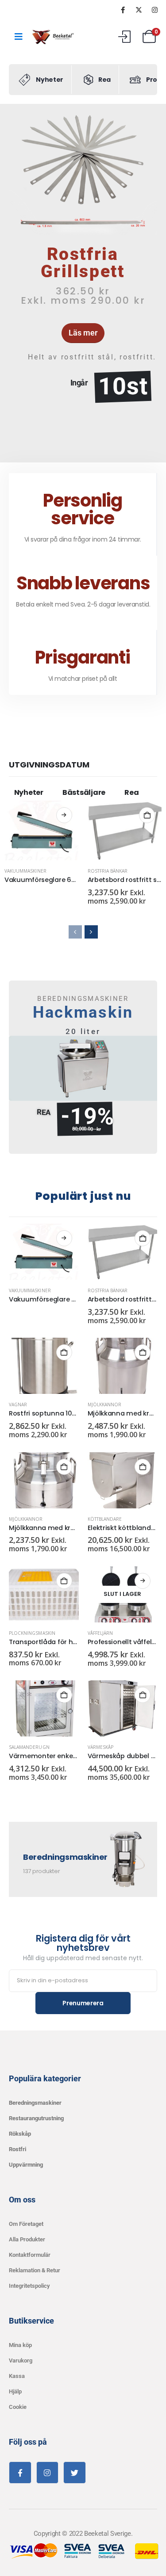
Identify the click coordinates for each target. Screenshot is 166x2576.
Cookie (18, 2407)
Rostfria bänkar (108, 871)
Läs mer (64, 815)
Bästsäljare (84, 792)
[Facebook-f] (20, 2473)
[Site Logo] (54, 37)
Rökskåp (20, 2134)
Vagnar (18, 1404)
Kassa (17, 2376)
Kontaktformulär (30, 2255)
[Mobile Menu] (19, 37)
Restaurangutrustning (36, 2118)
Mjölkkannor (105, 1404)
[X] (139, 10)
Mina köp (20, 2345)
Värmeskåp (100, 1747)
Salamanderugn (29, 1747)
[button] (19, 283)
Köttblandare (105, 1519)
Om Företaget (26, 2224)
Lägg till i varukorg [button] (147, 815)
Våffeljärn (100, 1633)
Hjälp (15, 2391)
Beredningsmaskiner (35, 2103)
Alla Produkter (27, 2239)
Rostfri (17, 2149)
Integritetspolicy (29, 2286)
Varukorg (21, 2360)
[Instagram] (154, 10)
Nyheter (29, 792)
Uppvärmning (26, 2165)
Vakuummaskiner (25, 871)
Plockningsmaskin (32, 1633)
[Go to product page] (42, 830)
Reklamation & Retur (35, 2270)
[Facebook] (123, 10)
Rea (131, 792)
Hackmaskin (83, 1012)
